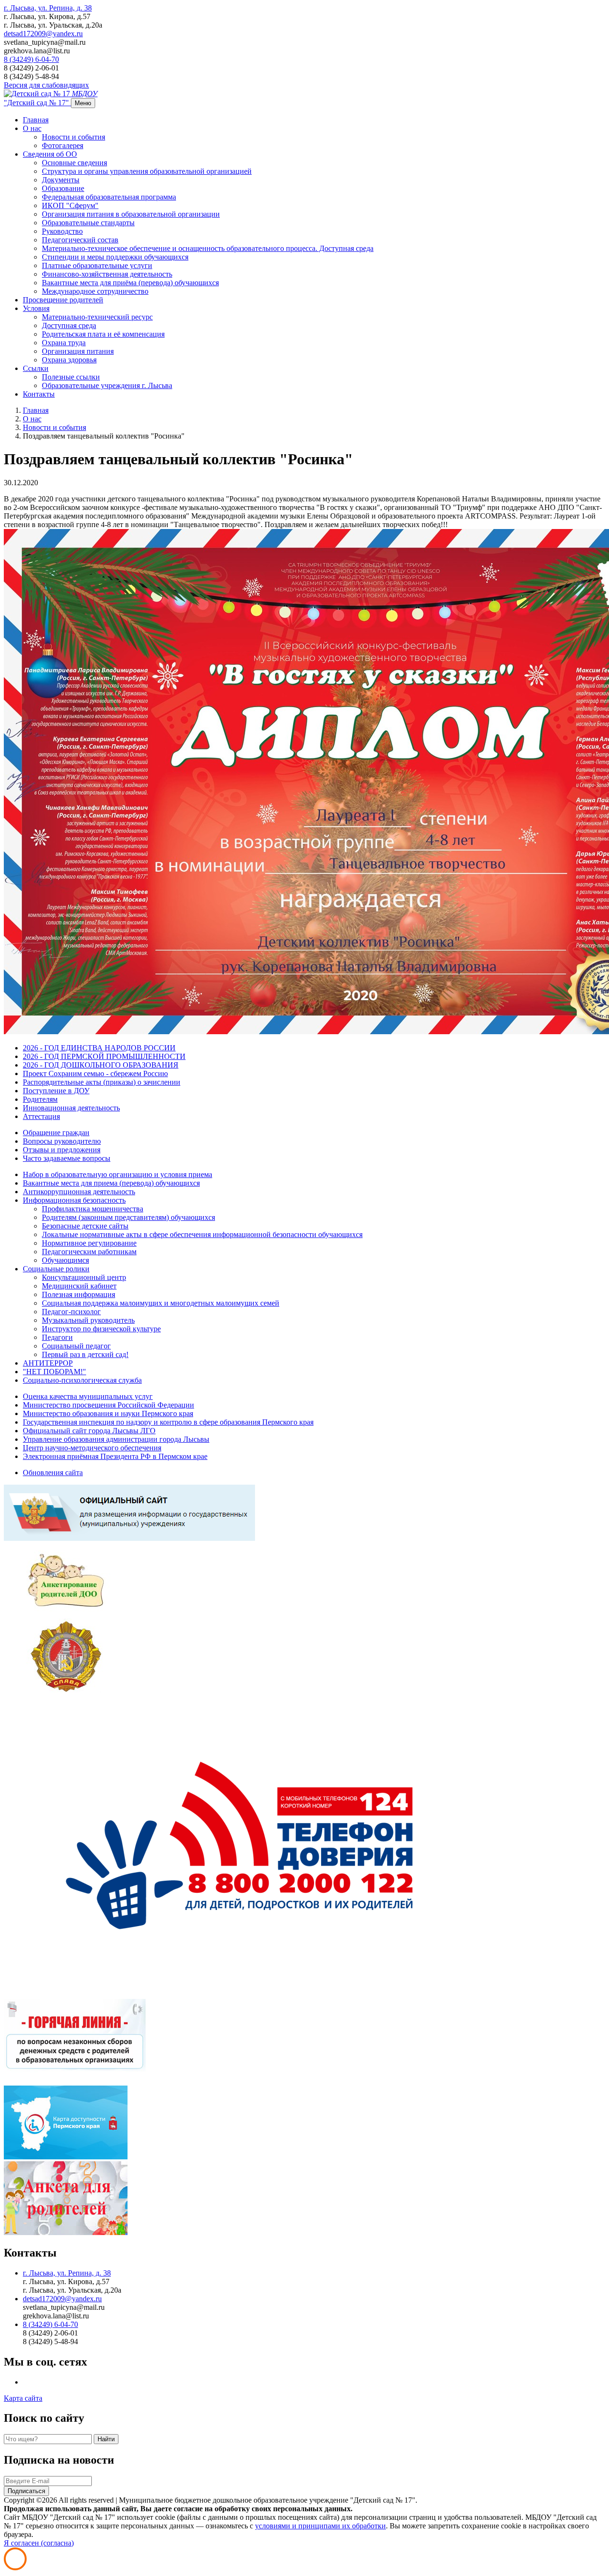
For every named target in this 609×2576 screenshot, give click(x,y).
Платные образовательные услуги (97, 265)
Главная (36, 120)
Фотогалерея (63, 145)
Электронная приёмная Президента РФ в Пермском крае (115, 1456)
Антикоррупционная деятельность (79, 1192)
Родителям (40, 1099)
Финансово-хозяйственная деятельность (107, 274)
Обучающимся (65, 1260)
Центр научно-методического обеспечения (92, 1448)
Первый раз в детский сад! (85, 1354)
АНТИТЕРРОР (48, 1363)
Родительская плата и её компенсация (103, 334)
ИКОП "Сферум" (70, 205)
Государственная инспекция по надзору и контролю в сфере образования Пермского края (168, 1422)
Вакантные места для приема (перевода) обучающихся (111, 1183)
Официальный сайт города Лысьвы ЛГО (89, 1431)
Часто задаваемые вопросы (67, 1158)
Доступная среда (69, 325)
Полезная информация (79, 1294)
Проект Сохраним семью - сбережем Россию (95, 1073)
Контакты (39, 394)
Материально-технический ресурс (97, 317)
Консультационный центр (84, 1277)
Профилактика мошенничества (93, 1209)
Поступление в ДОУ (56, 1091)
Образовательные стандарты (88, 223)
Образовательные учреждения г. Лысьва (107, 385)
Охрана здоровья (69, 360)
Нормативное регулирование (89, 1243)
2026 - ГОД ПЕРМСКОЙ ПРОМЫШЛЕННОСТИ (104, 1056)
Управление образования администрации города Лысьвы (116, 1439)
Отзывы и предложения (62, 1150)
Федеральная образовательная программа (109, 197)
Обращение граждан (56, 1133)
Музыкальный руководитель (88, 1320)
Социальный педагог (76, 1346)
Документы (61, 180)
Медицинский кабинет (79, 1286)
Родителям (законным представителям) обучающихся (128, 1217)
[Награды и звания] (66, 1690)
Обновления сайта (53, 1473)
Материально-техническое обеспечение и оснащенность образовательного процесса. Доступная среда (208, 248)
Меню (83, 103)
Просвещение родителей (63, 300)
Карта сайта (23, 2398)
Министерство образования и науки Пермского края (108, 1413)
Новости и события (74, 137)
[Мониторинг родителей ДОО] (66, 1614)
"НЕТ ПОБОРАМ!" (54, 1372)
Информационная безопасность (74, 1200)
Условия (36, 308)
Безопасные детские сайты (85, 1226)
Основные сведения (74, 163)
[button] (48, 8)
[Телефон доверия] (247, 1994)
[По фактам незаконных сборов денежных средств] (75, 2081)
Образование (63, 188)
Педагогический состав (80, 240)
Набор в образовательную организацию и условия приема (118, 1174)
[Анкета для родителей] (66, 2232)
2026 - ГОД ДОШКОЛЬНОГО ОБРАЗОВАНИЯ (101, 1065)
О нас (32, 128)
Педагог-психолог (71, 1312)
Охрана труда (64, 343)
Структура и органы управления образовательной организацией (147, 171)
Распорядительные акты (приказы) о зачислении (102, 1082)
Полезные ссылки (71, 377)
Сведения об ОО (50, 154)
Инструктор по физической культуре (101, 1329)
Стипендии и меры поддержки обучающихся (115, 257)
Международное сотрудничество (95, 291)
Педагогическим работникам (89, 1252)
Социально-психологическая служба (82, 1380)
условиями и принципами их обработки (320, 2526)
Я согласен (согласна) (39, 2543)
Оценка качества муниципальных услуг (88, 1396)
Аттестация (41, 1116)
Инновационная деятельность (71, 1108)
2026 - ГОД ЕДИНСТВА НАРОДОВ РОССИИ (99, 1048)
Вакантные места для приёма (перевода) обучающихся (130, 283)
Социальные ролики (56, 1269)
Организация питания (78, 351)
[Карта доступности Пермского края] (66, 2157)
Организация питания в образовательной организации (131, 214)
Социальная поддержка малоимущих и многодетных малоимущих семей (161, 1303)
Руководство (62, 231)
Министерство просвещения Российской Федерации (108, 1405)
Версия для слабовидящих (46, 85)
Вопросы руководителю (62, 1141)
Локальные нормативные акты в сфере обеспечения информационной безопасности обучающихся (202, 1234)
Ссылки (36, 368)
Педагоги (57, 1337)
